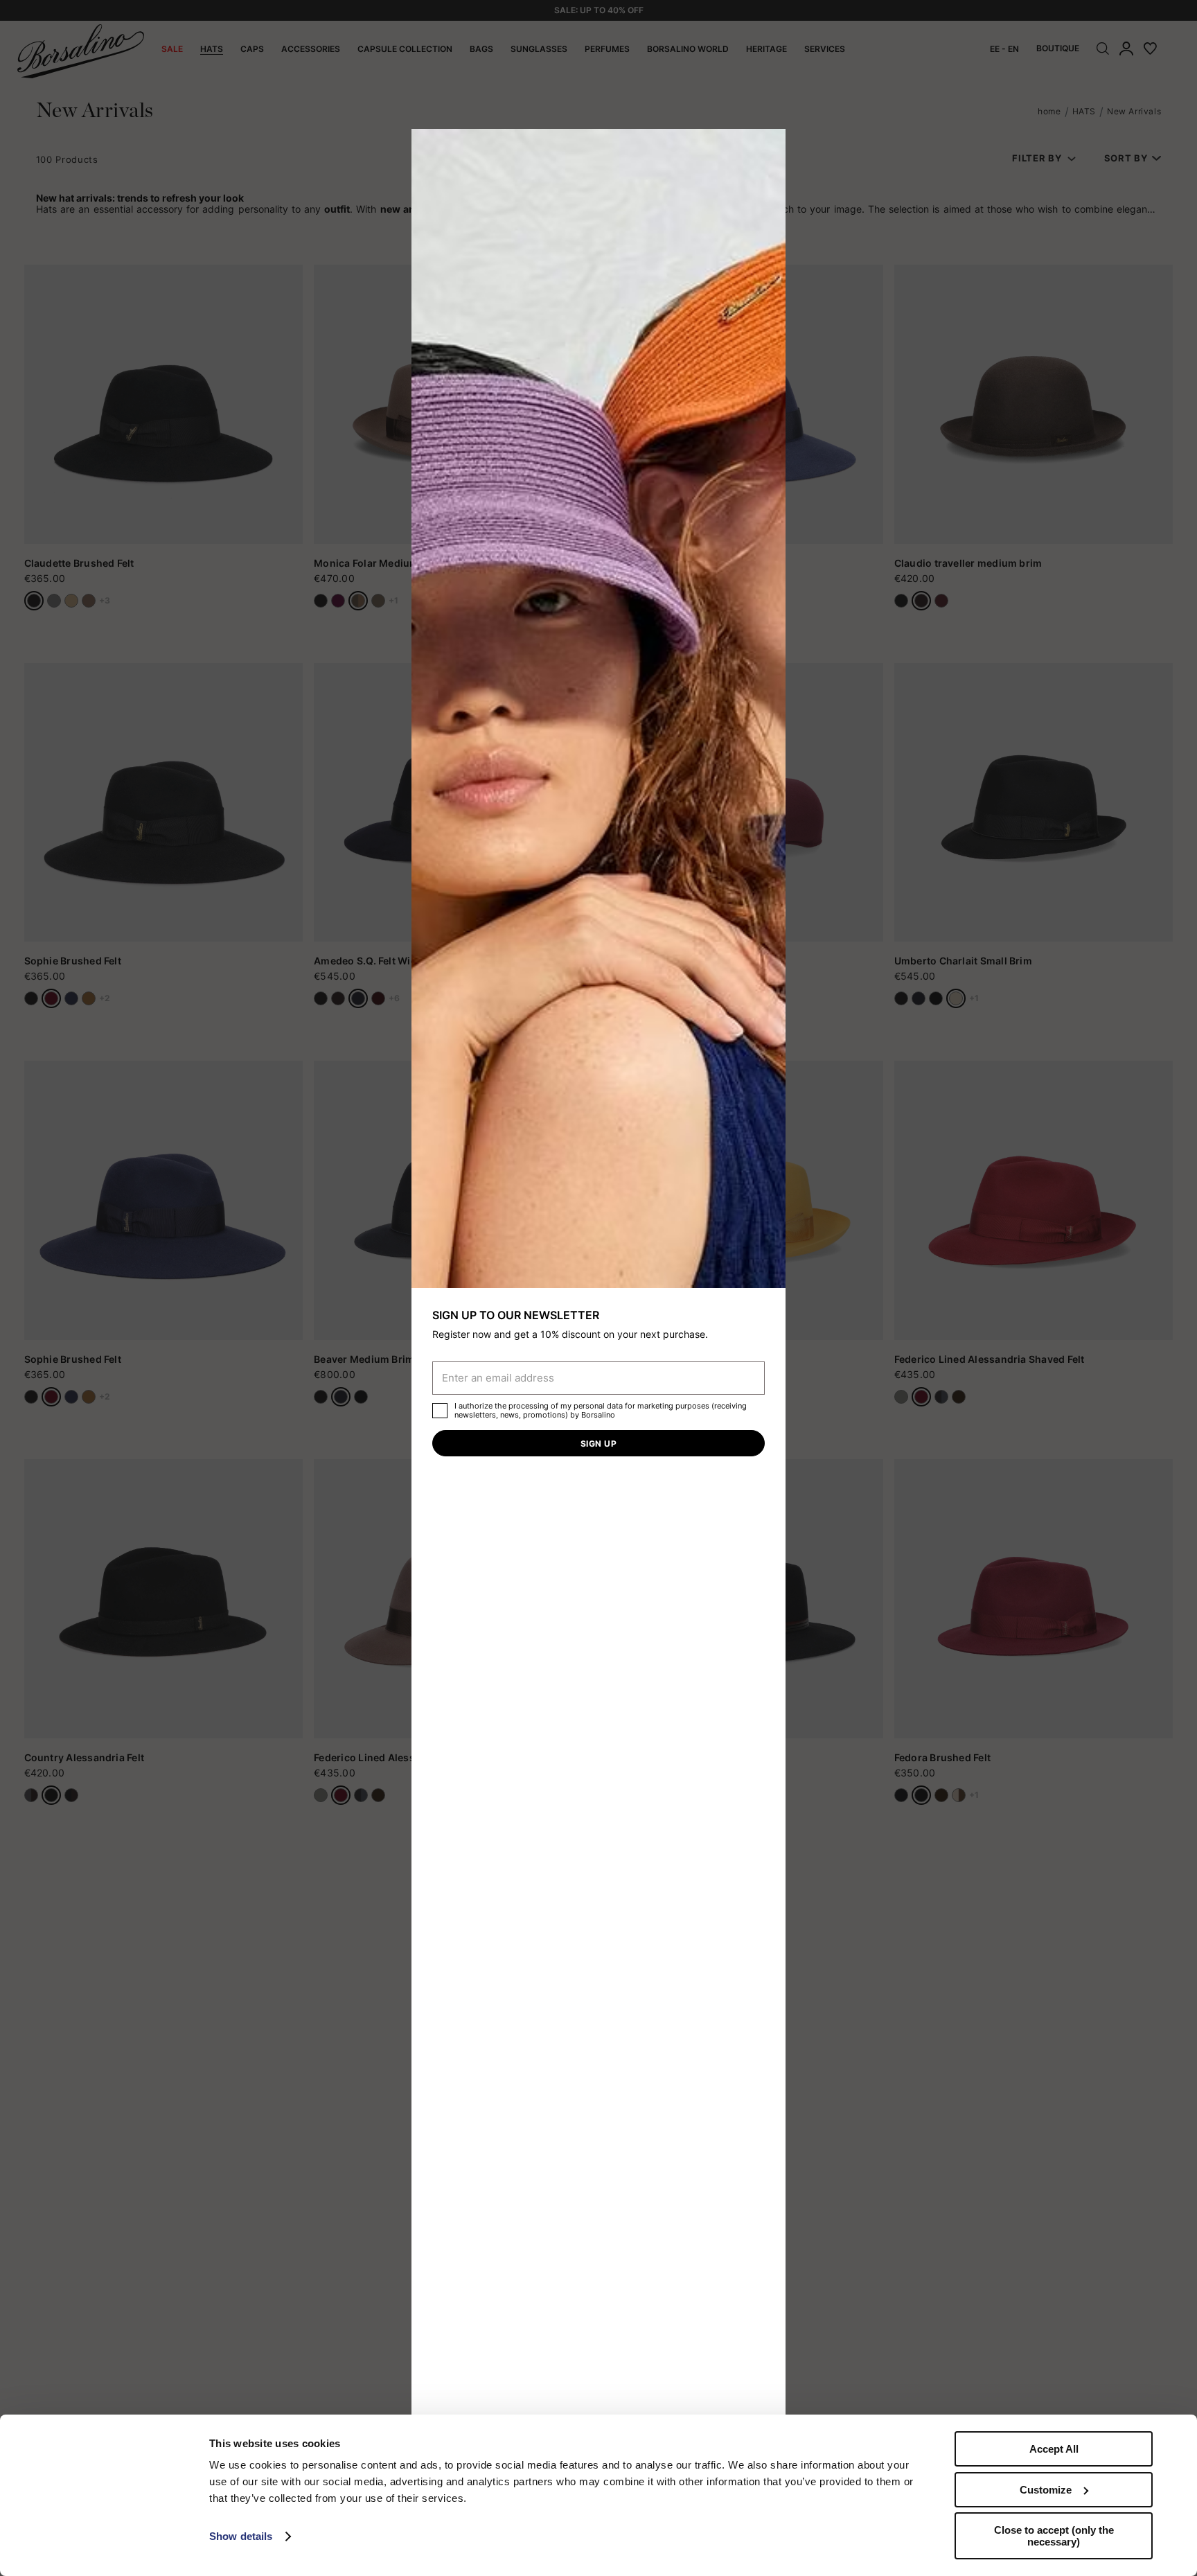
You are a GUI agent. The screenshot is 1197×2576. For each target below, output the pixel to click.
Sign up (598, 1444)
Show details (241, 2536)
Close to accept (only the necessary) (1054, 2536)
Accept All (1054, 2449)
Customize (1046, 2490)
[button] (770, 144)
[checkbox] (440, 1411)
